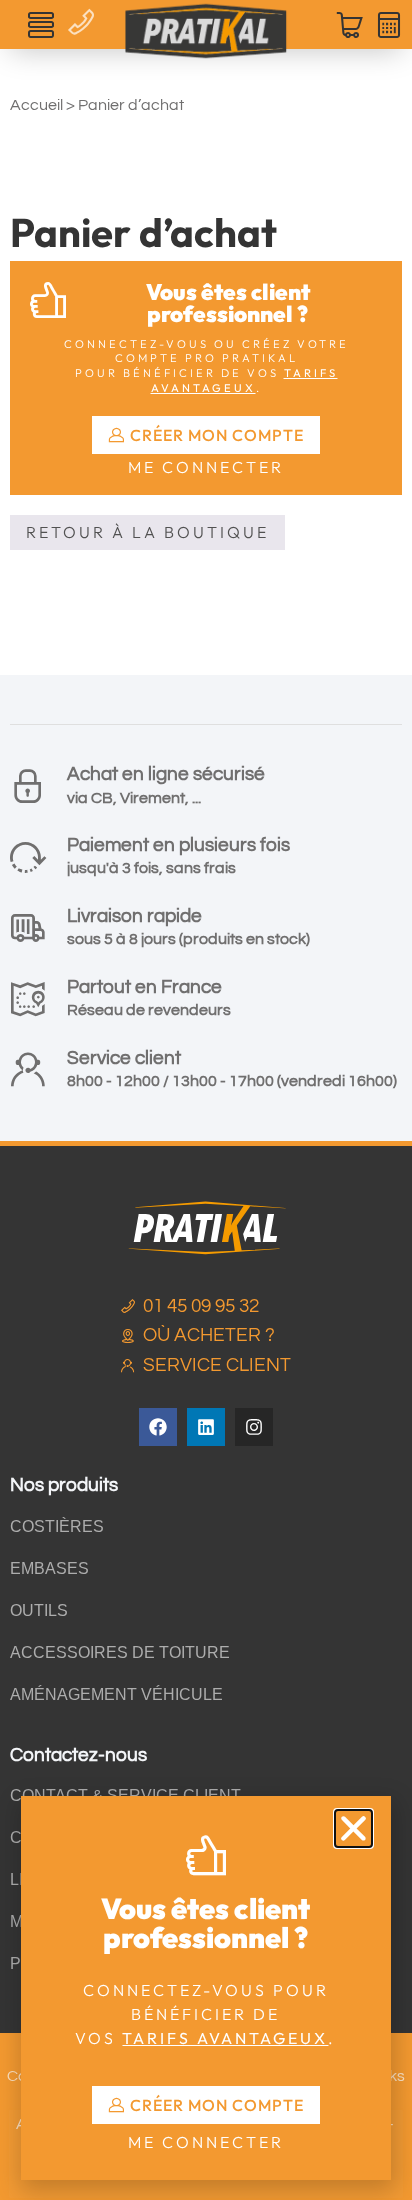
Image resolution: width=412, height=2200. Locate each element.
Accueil (36, 105)
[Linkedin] (206, 1427)
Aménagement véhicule (116, 1694)
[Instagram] (254, 1427)
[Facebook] (158, 1427)
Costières (57, 1526)
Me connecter (206, 467)
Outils (39, 1610)
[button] (41, 24)
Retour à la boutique (147, 532)
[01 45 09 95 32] (84, 18)
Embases (49, 1568)
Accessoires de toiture (120, 1652)
